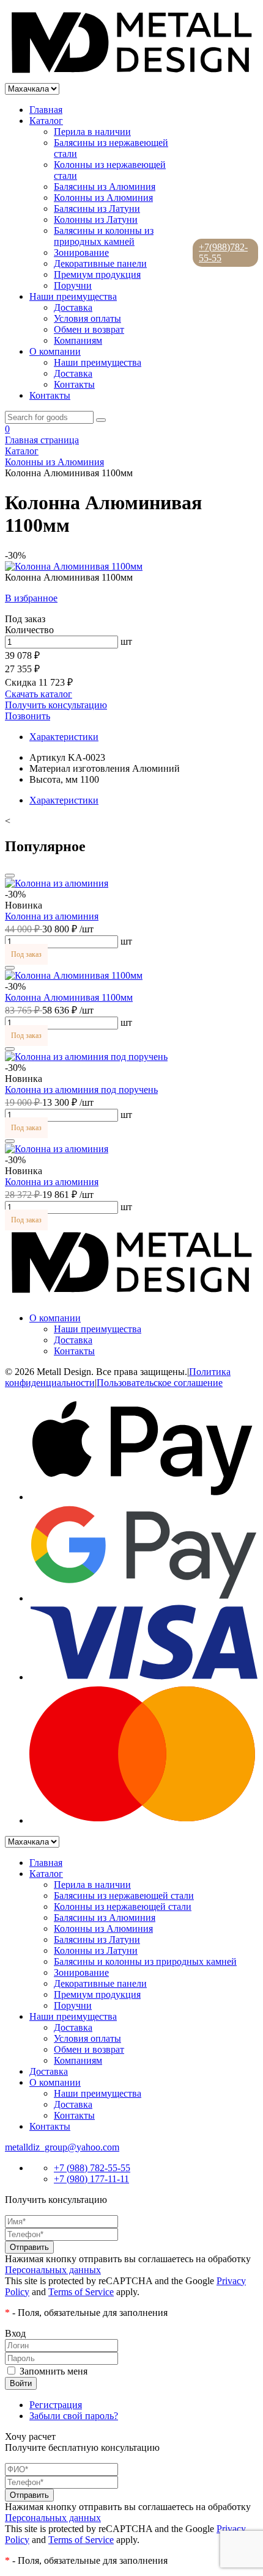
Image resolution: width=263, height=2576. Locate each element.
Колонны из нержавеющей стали (123, 1907)
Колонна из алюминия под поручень (81, 1090)
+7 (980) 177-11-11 (91, 2179)
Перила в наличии (92, 132)
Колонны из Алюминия (103, 198)
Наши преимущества (73, 296)
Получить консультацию (56, 705)
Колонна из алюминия (52, 916)
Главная (46, 110)
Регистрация (56, 2405)
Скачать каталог (39, 694)
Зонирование (81, 252)
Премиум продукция (97, 274)
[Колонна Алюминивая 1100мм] (74, 975)
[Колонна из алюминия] (57, 883)
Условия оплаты (87, 318)
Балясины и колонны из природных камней (104, 236)
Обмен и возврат (89, 329)
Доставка (73, 307)
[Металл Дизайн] (131, 77)
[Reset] (101, 420)
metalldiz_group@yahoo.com (62, 2147)
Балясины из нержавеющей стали (124, 1896)
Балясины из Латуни (97, 209)
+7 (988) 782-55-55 (92, 2168)
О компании (55, 351)
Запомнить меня (54, 2371)
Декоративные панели (100, 263)
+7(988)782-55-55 (223, 252)
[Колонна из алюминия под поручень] (86, 1057)
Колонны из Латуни (96, 220)
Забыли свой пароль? (74, 2416)
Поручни (73, 285)
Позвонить (28, 716)
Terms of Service (81, 2292)
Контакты (74, 384)
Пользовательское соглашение (160, 1383)
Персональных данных (53, 2270)
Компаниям (78, 340)
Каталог (46, 121)
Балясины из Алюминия (105, 187)
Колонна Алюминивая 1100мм (69, 997)
